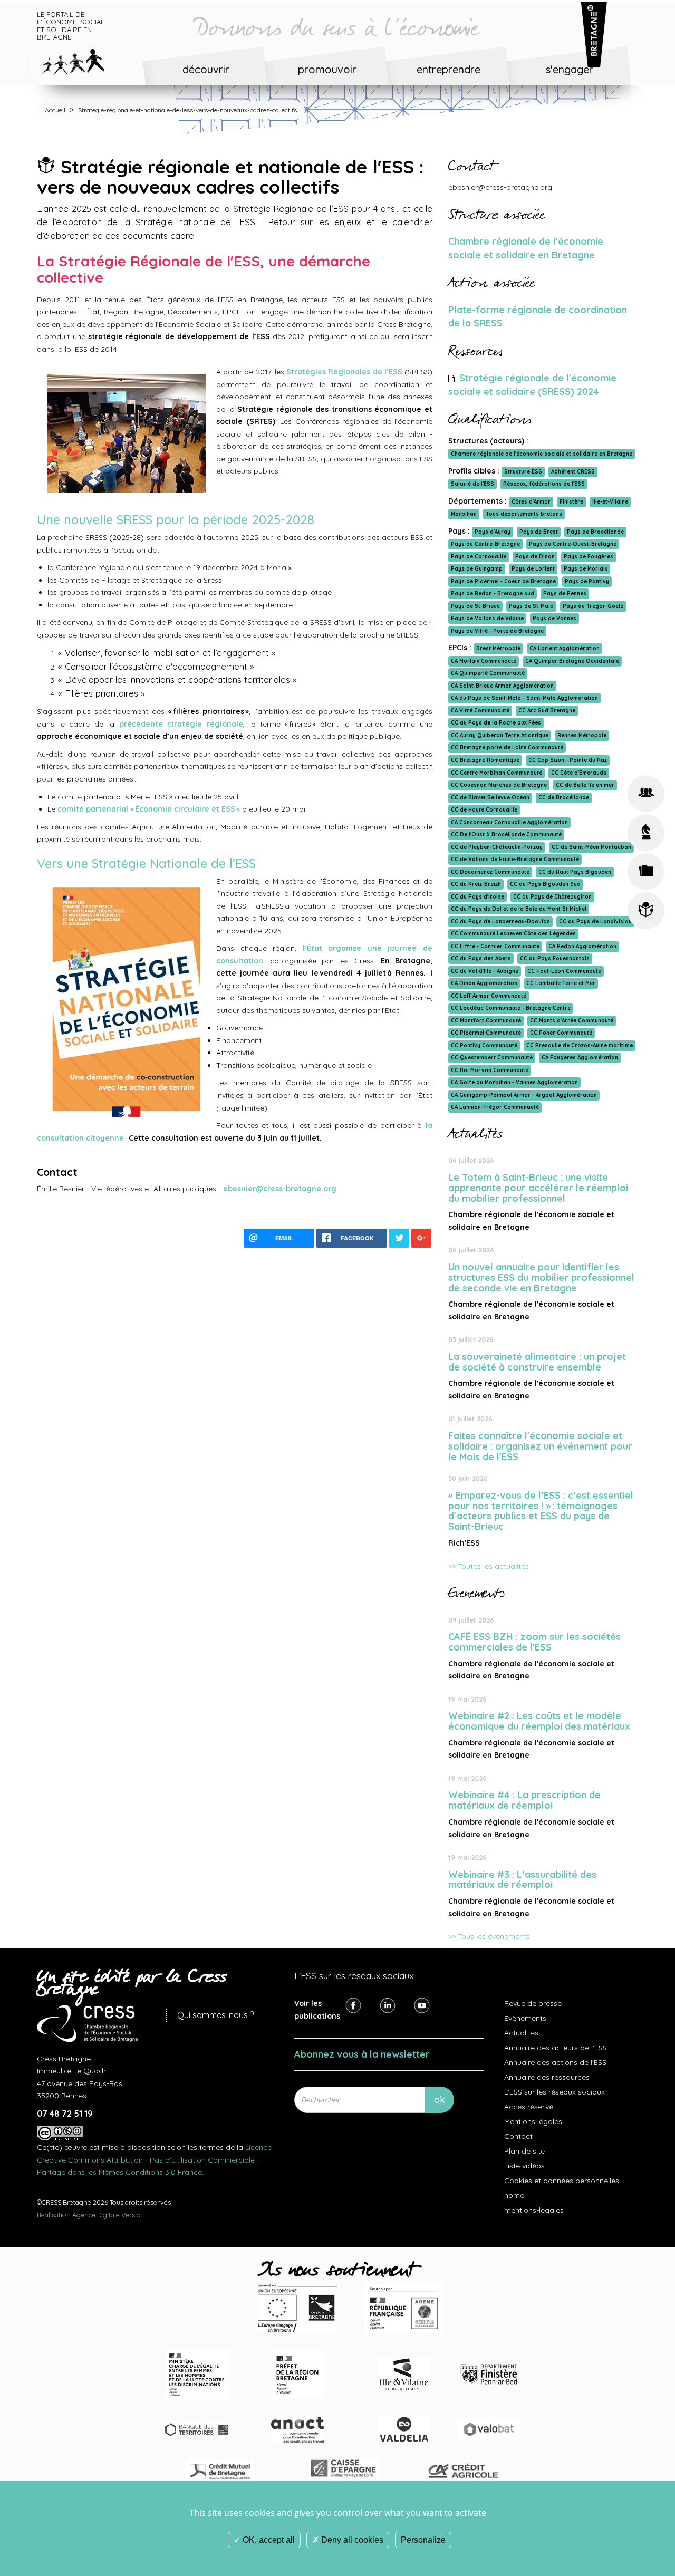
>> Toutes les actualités (489, 1566)
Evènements (525, 2018)
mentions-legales (534, 2210)
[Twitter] (388, 2005)
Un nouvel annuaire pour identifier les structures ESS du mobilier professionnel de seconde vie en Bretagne (541, 1277)
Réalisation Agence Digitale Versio (89, 2215)
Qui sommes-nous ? (215, 2015)
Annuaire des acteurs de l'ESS (556, 2048)
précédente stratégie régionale (181, 724)
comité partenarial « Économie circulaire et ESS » (149, 809)
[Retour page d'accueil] (81, 60)
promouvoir (327, 69)
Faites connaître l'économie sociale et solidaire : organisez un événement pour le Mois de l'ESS (540, 1446)
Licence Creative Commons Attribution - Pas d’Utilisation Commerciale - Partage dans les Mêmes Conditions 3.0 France (154, 2160)
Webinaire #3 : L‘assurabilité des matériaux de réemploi (522, 1880)
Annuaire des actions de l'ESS (555, 2062)
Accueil (55, 110)
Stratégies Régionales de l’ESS (344, 372)
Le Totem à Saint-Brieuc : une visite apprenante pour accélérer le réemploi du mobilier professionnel (538, 1188)
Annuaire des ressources (547, 2077)
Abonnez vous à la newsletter (362, 2054)
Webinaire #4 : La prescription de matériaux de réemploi (524, 1800)
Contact (518, 2136)
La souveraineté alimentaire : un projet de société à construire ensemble (537, 1362)
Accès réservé (529, 2107)
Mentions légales (533, 2121)
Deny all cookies (351, 2540)
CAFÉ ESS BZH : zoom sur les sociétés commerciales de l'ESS (534, 1642)
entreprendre (449, 69)
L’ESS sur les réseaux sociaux (555, 2092)
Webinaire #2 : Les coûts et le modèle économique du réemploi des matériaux (539, 1721)
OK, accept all (268, 2540)
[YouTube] (422, 2005)
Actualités (521, 2033)
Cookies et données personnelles (562, 2181)
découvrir (206, 69)
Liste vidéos (524, 2166)
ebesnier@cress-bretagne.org (280, 1189)
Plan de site (524, 2151)
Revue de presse (533, 2003)
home (514, 2195)
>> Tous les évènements (489, 1936)
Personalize (423, 2540)
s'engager (570, 69)
